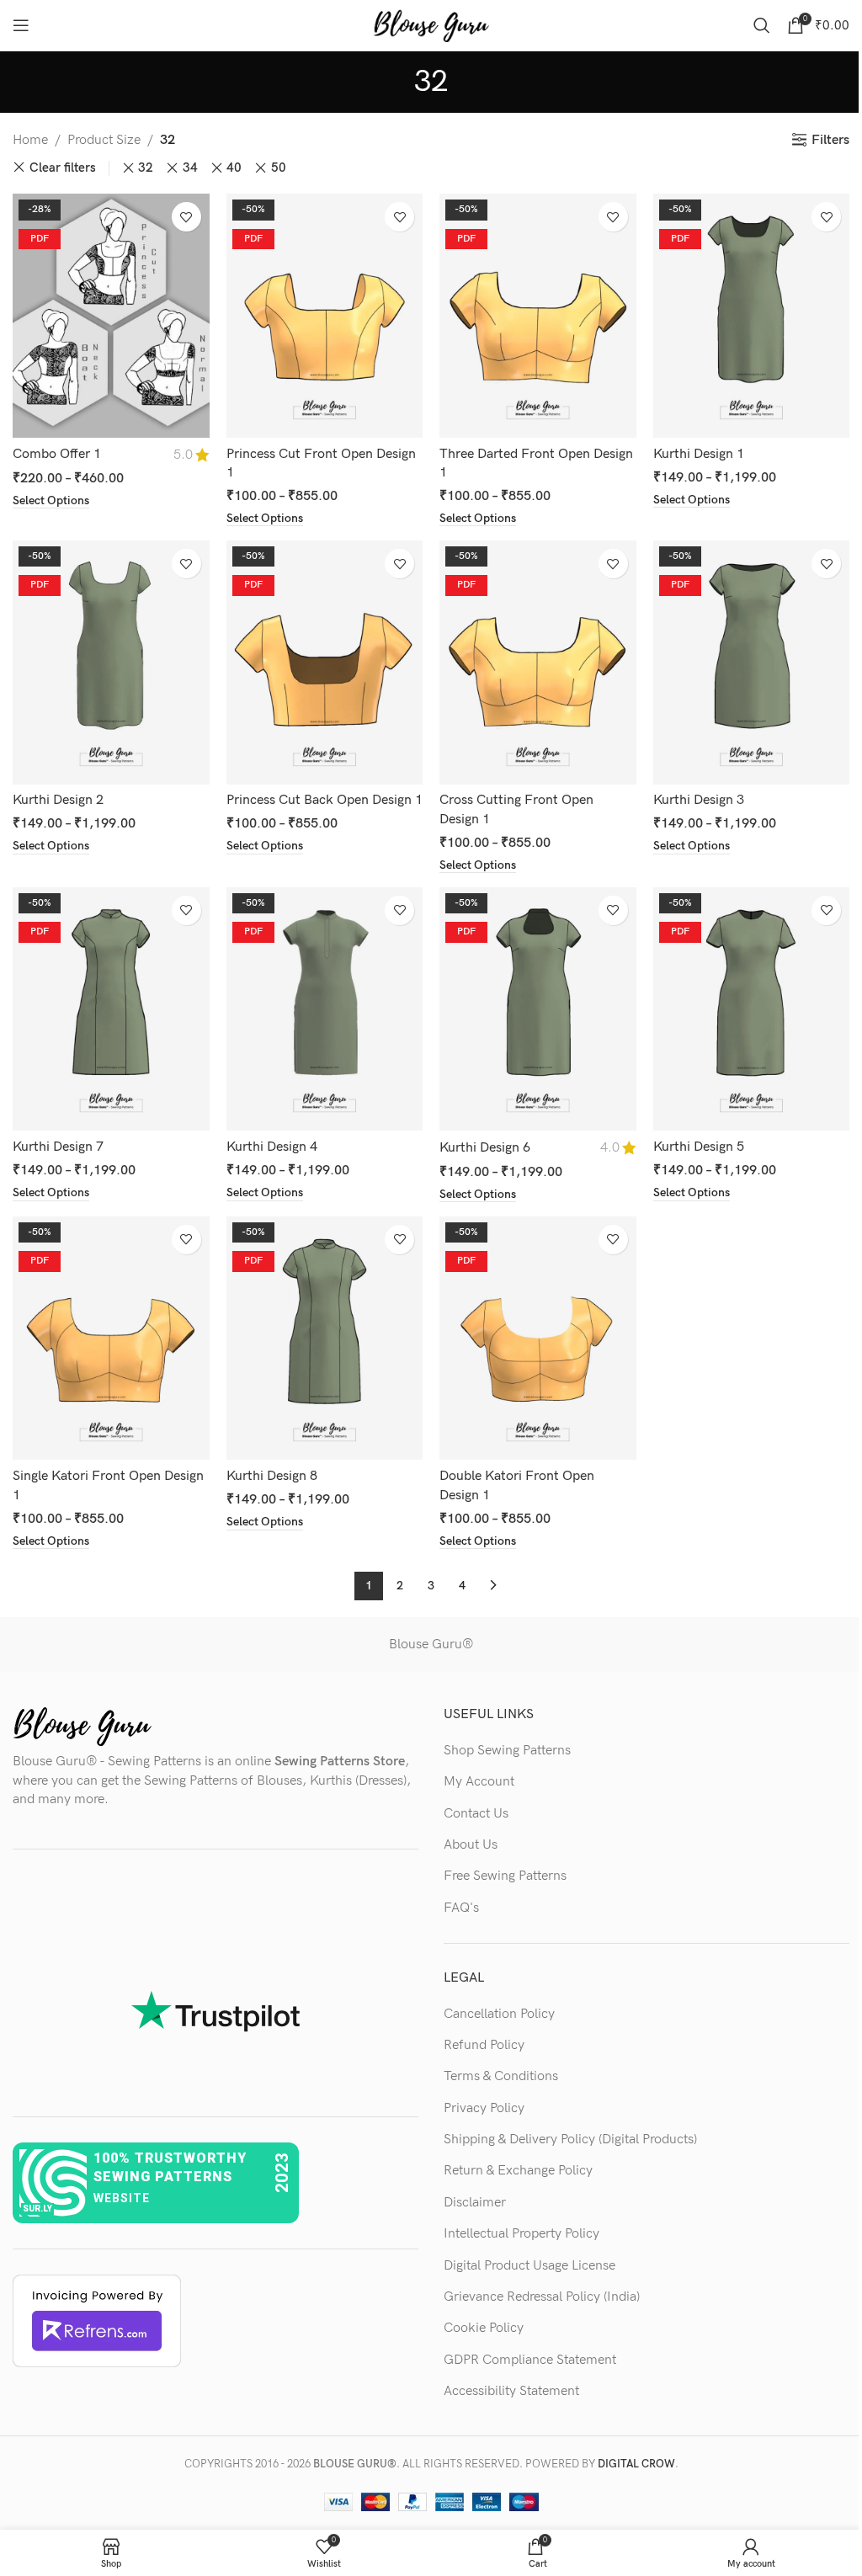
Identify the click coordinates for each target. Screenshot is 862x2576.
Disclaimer (475, 2203)
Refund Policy (484, 2045)
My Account (479, 1782)
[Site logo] (431, 25)
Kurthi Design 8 (272, 1476)
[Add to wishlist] (186, 217)
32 (146, 168)
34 (190, 168)
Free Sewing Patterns (505, 1876)
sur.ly (37, 2209)
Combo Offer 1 (57, 454)
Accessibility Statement (511, 2391)
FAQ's (461, 1908)
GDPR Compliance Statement (530, 2360)
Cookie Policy (484, 2328)
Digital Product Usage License (529, 2266)
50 (279, 168)
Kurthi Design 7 (58, 1147)
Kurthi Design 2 (58, 800)
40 (234, 168)
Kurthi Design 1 (699, 454)
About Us (471, 1845)
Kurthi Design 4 (272, 1147)
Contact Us (476, 1814)
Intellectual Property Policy (521, 2234)
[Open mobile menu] (21, 25)
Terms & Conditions (501, 2076)
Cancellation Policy (499, 2014)
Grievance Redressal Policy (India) (542, 2297)
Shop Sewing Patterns (507, 1751)
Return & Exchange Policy (518, 2171)
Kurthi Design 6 (485, 1148)
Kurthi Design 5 (699, 1147)
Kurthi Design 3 (699, 800)
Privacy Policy (484, 2108)
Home (30, 140)
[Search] (762, 25)
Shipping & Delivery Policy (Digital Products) (570, 2140)
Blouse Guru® (431, 1645)
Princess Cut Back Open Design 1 (325, 800)
